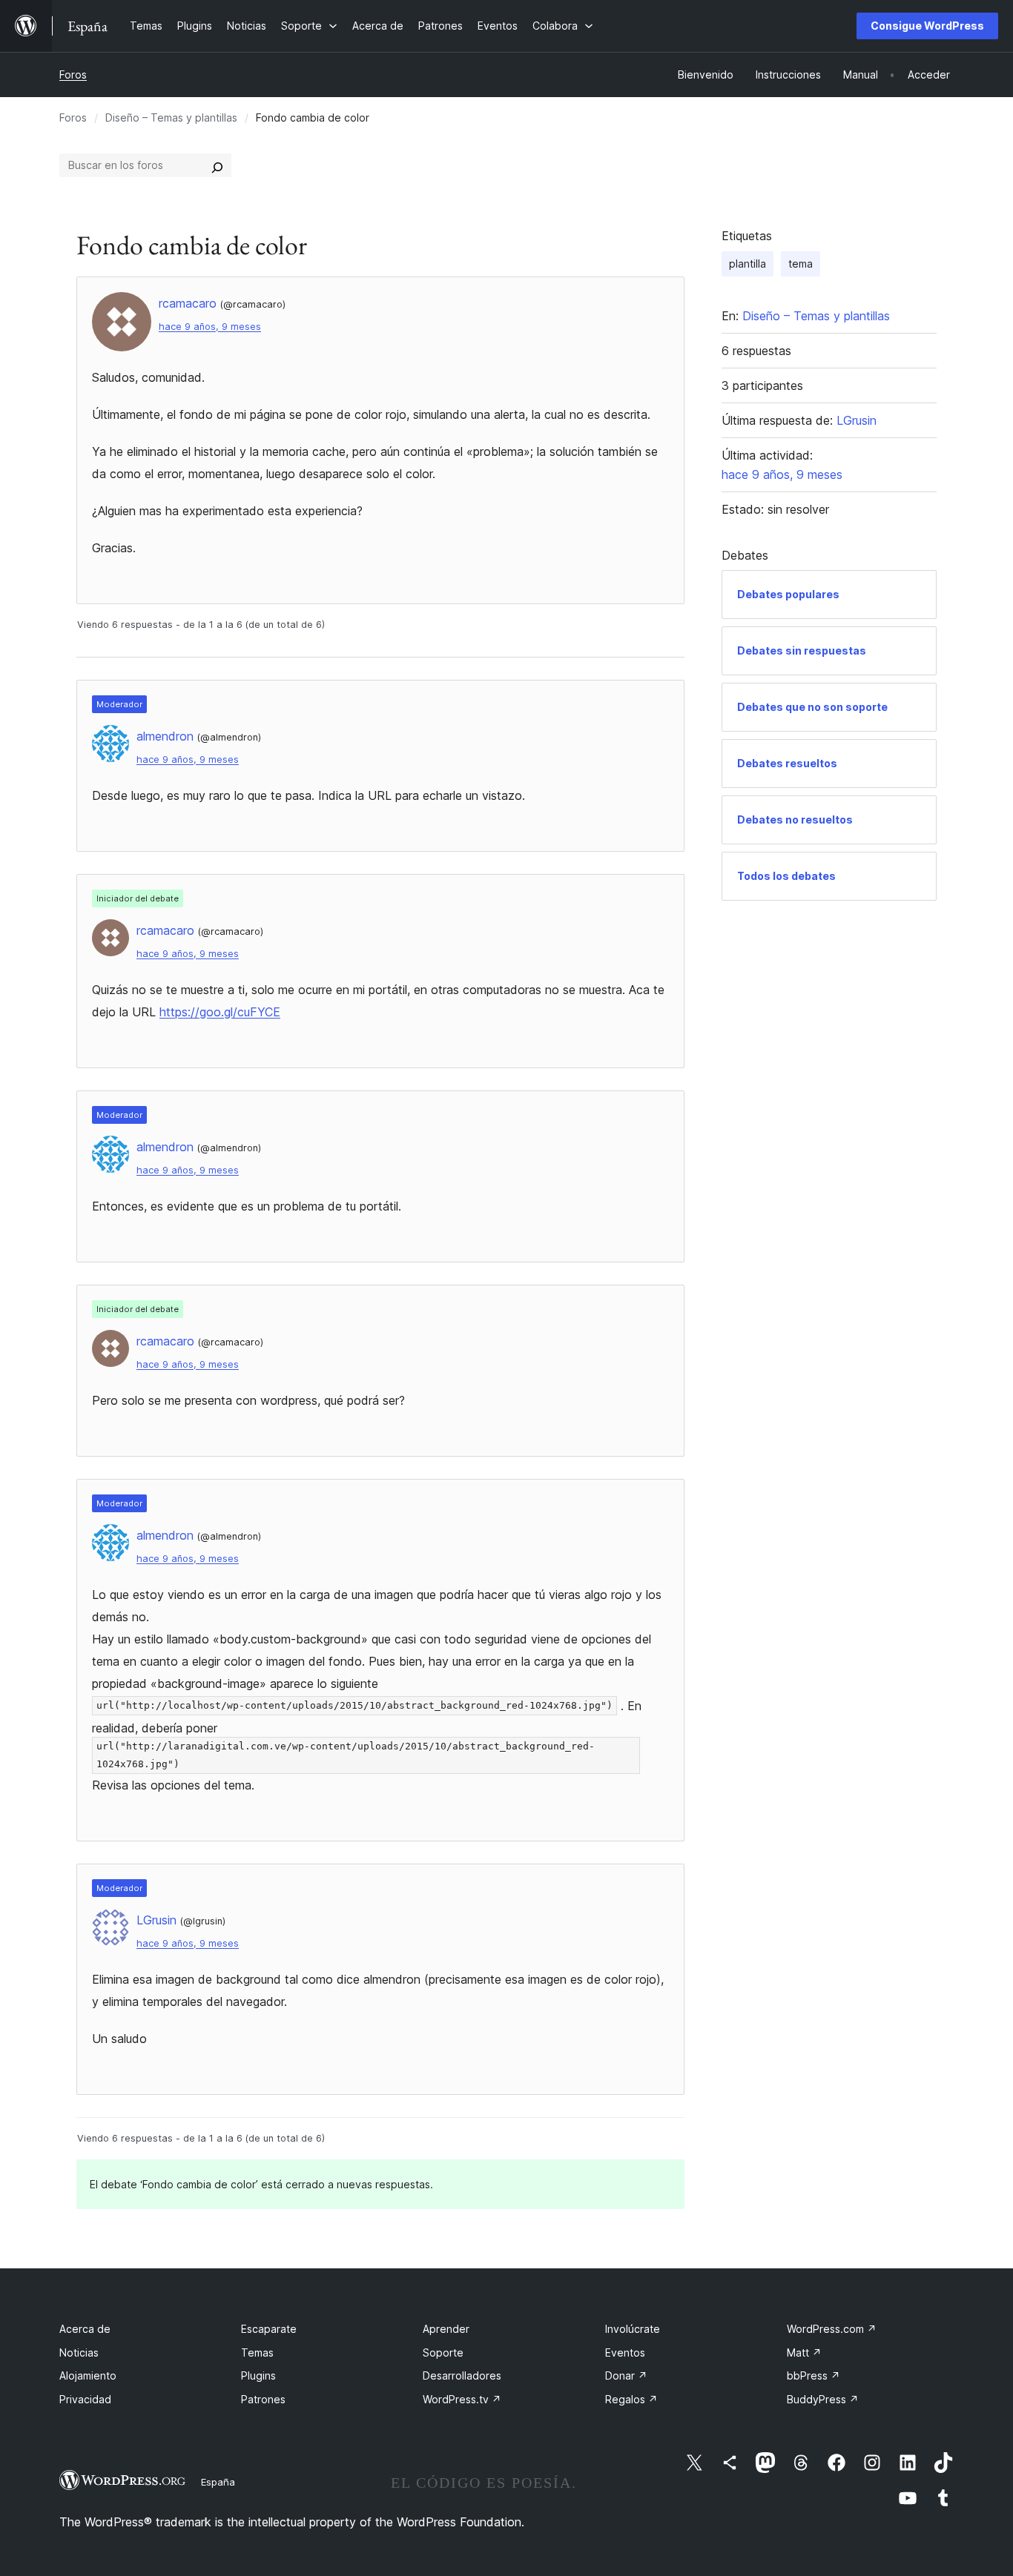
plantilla (748, 264)
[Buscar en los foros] (217, 165)
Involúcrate (633, 2329)
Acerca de (85, 2329)
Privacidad (85, 2399)
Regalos (631, 2399)
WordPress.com (832, 2329)
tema (801, 264)
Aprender (446, 2329)
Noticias (79, 2352)
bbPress (814, 2375)
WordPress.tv (462, 2399)
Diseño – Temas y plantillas (171, 117)
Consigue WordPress (927, 26)
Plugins (258, 2375)
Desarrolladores (462, 2375)
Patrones (263, 2399)
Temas (257, 2352)
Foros (73, 75)
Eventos (625, 2352)
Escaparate (269, 2329)
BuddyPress (823, 2399)
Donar (626, 2375)
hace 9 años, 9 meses (210, 327)
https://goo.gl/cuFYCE (220, 1012)
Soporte (443, 2352)
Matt (804, 2352)
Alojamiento (88, 2375)
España (218, 2482)
